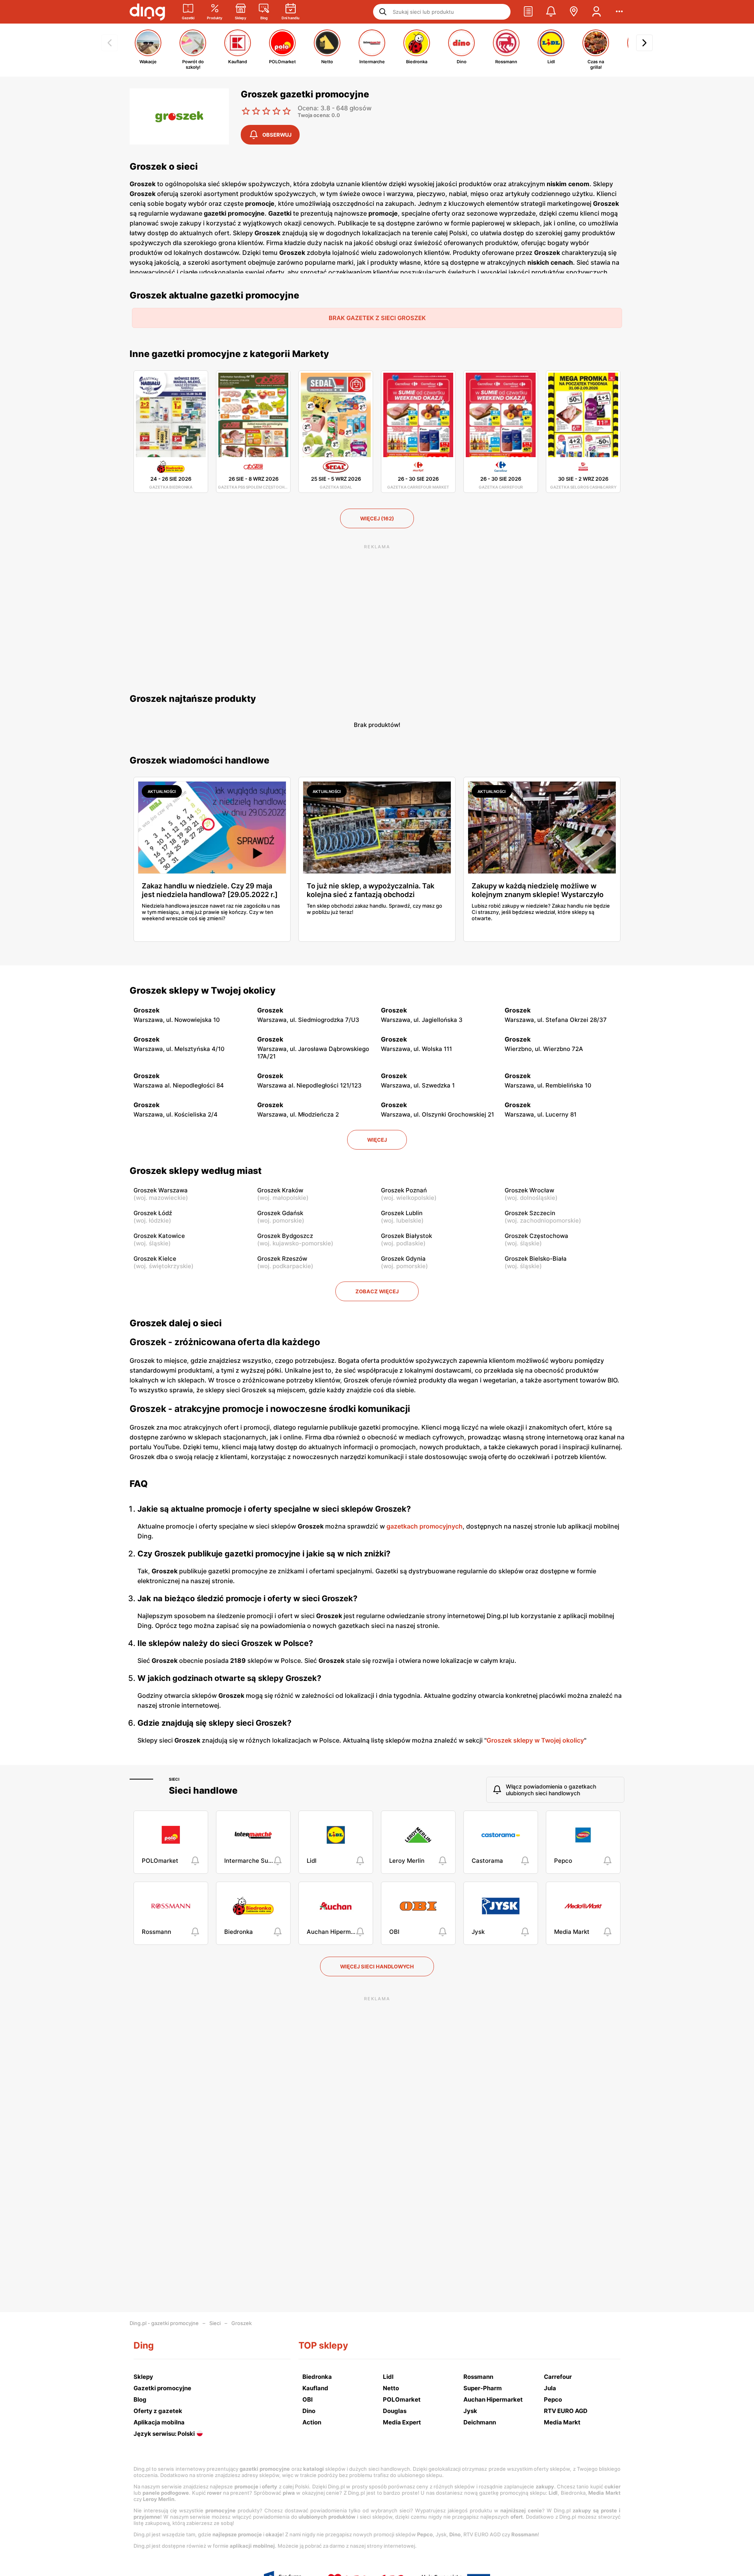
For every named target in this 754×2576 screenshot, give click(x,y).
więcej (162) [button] (377, 518)
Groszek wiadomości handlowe (199, 760)
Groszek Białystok (406, 1236)
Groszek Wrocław (529, 1190)
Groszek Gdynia (403, 1259)
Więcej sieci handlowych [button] (377, 1966)
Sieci (174, 1779)
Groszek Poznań (404, 1190)
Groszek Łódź (153, 1213)
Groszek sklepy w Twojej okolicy (203, 990)
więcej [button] (377, 1140)
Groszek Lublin (402, 1213)
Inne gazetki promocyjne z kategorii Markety (229, 354)
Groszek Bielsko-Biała (536, 1259)
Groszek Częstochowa (536, 1236)
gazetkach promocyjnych (425, 1526)
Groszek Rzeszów (282, 1259)
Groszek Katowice (159, 1236)
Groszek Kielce (155, 1259)
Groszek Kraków (280, 1190)
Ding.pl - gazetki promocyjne (164, 2323)
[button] (528, 12)
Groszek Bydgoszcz (285, 1236)
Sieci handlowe (203, 1791)
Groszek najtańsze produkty (193, 699)
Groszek (242, 2323)
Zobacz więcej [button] (377, 1291)
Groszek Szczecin (530, 1213)
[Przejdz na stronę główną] (147, 12)
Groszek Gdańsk (280, 1213)
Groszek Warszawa (161, 1190)
